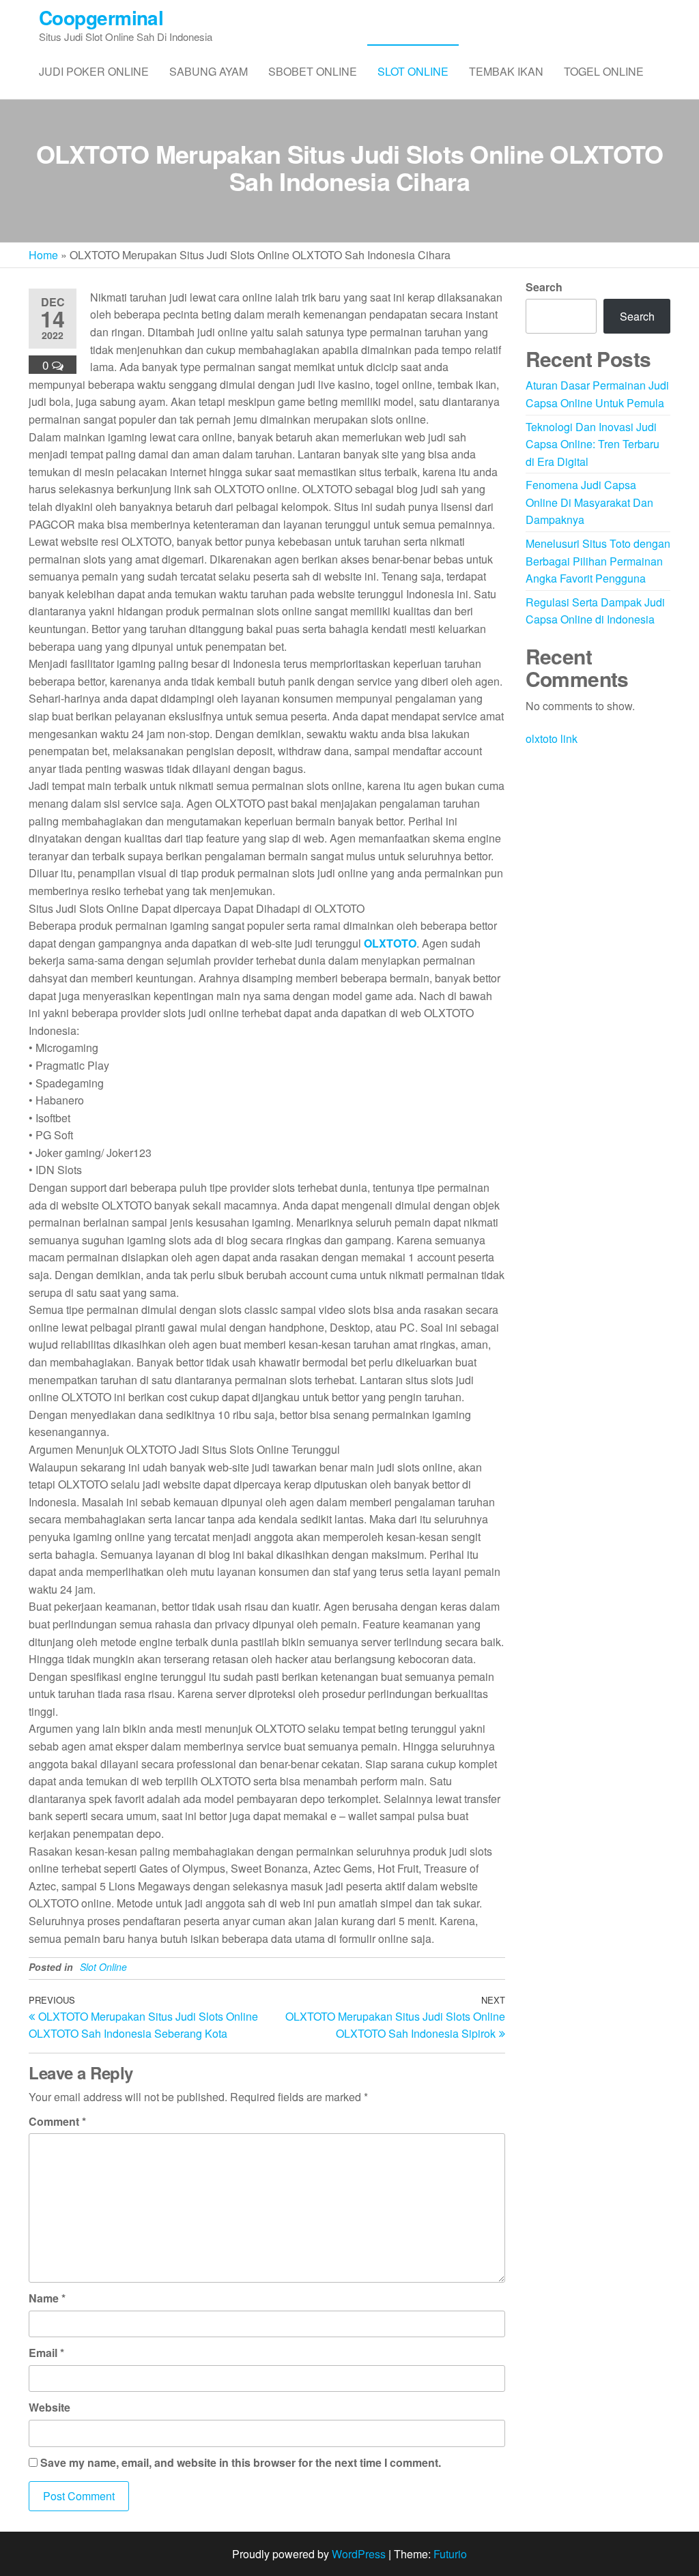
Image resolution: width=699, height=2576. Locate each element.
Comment (57, 2121)
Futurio (450, 2554)
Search (544, 287)
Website (49, 2407)
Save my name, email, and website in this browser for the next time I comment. (241, 2462)
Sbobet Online (313, 71)
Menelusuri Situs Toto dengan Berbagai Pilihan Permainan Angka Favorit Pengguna (598, 561)
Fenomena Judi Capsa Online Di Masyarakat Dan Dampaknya (589, 502)
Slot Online (413, 71)
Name (47, 2298)
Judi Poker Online (94, 71)
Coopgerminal (101, 17)
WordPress (359, 2554)
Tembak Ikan (506, 71)
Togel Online (604, 71)
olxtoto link (552, 738)
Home (43, 255)
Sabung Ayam (209, 71)
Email (46, 2353)
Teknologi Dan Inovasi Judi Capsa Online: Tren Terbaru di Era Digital (593, 444)
